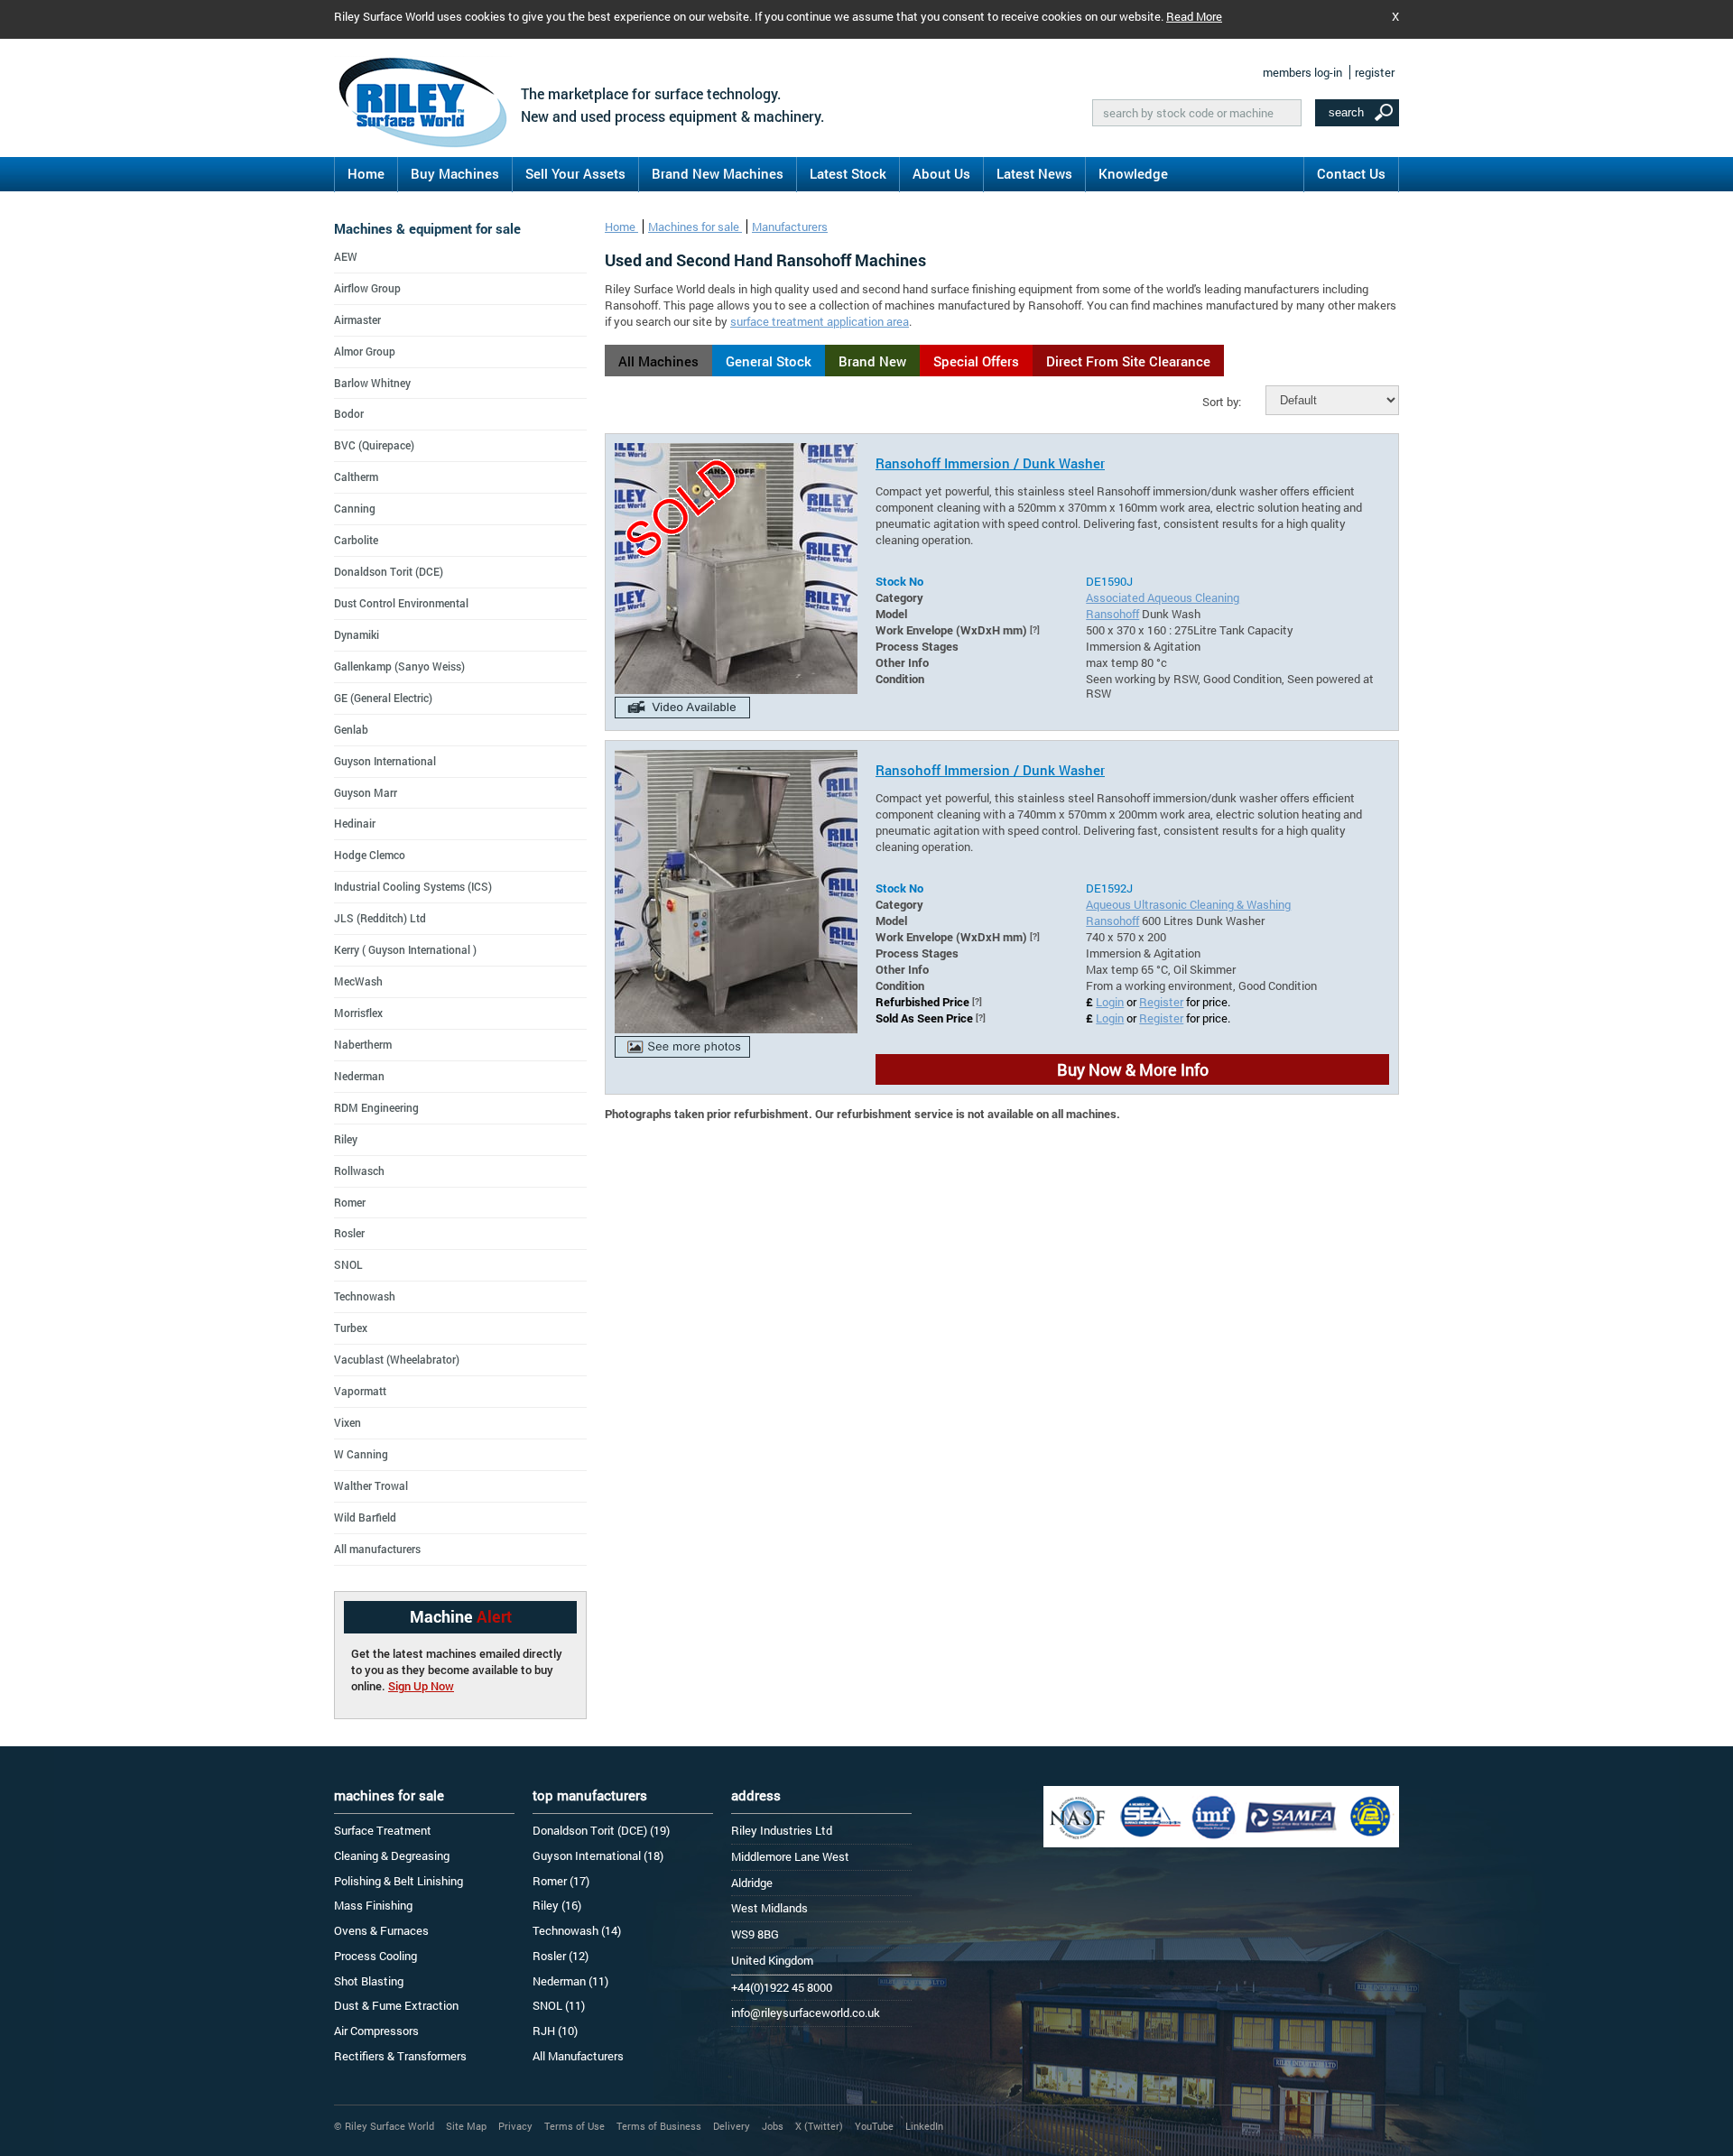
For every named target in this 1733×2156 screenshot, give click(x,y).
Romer (350, 1202)
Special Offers (976, 361)
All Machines (658, 361)
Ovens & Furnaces (381, 1930)
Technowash (365, 1296)
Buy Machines (455, 173)
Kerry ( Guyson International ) (405, 949)
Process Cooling (375, 1956)
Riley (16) (557, 1905)
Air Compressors (376, 2031)
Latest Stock (848, 173)
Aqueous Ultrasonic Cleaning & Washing (1188, 904)
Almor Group (365, 351)
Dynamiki (357, 634)
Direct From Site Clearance (1128, 361)
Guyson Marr (366, 792)
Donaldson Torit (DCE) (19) (601, 1830)
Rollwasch (359, 1171)
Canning (355, 508)
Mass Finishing (373, 1905)
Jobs (773, 2126)
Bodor (349, 413)
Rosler (349, 1233)
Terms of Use (575, 2126)
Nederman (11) (570, 1981)
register (1375, 72)
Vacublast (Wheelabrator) (397, 1359)
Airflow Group (367, 288)
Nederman (359, 1076)
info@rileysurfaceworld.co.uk (806, 2013)
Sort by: (1222, 402)
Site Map (466, 2126)
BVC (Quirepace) (374, 445)
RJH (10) (555, 2031)
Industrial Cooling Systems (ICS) (413, 886)
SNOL (348, 1264)
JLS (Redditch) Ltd (380, 918)
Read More (1194, 16)
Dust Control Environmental (401, 603)
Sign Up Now (421, 1686)
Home (366, 173)
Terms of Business (659, 2126)
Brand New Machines (718, 173)
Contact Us (1351, 173)
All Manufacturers (578, 2056)
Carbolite (356, 540)
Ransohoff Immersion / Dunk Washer (990, 463)
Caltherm (356, 477)
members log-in (1302, 72)
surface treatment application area (820, 321)
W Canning (361, 1454)
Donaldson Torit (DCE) (389, 571)
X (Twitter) (819, 2126)
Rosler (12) (561, 1956)
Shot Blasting (369, 1981)
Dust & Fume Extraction (396, 2005)
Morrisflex (358, 1013)
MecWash (358, 981)
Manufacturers (790, 227)
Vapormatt (360, 1391)
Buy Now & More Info (1133, 1069)
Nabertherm (363, 1044)
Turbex (351, 1328)
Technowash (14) (577, 1930)
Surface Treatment (383, 1830)
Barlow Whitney (372, 383)
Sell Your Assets (575, 173)
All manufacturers (377, 1549)
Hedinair (355, 823)
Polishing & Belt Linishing (398, 1881)
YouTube (874, 2126)
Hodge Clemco (370, 855)
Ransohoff (1112, 614)
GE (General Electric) (383, 698)
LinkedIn (924, 2126)
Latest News (1034, 173)
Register (1161, 1002)
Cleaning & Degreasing (392, 1855)
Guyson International (385, 761)
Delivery (732, 2126)
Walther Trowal (371, 1485)
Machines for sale (695, 227)
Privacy (515, 2126)
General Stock (769, 361)
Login (1110, 1002)
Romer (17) (561, 1881)
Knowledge (1133, 173)
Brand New (872, 361)
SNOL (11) (559, 2005)
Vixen (348, 1422)
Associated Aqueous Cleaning (1163, 597)
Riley (346, 1139)
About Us (941, 173)
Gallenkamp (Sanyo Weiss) (399, 666)
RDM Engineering (376, 1107)
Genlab (351, 729)
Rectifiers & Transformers (400, 2056)
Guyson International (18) (598, 1855)
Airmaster (357, 319)
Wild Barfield (365, 1517)
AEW (346, 256)
